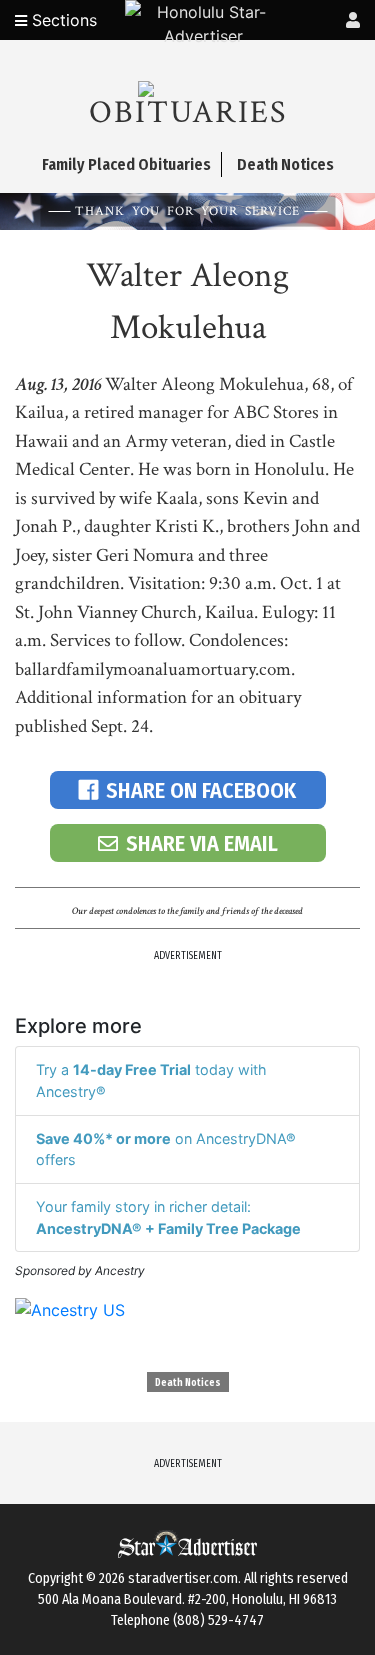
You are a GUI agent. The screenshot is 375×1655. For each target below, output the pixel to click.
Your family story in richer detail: (168, 1217)
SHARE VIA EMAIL (202, 843)
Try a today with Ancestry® (151, 1080)
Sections (62, 20)
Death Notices (188, 1383)
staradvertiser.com (183, 1578)
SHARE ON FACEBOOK (201, 790)
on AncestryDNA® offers (166, 1149)
